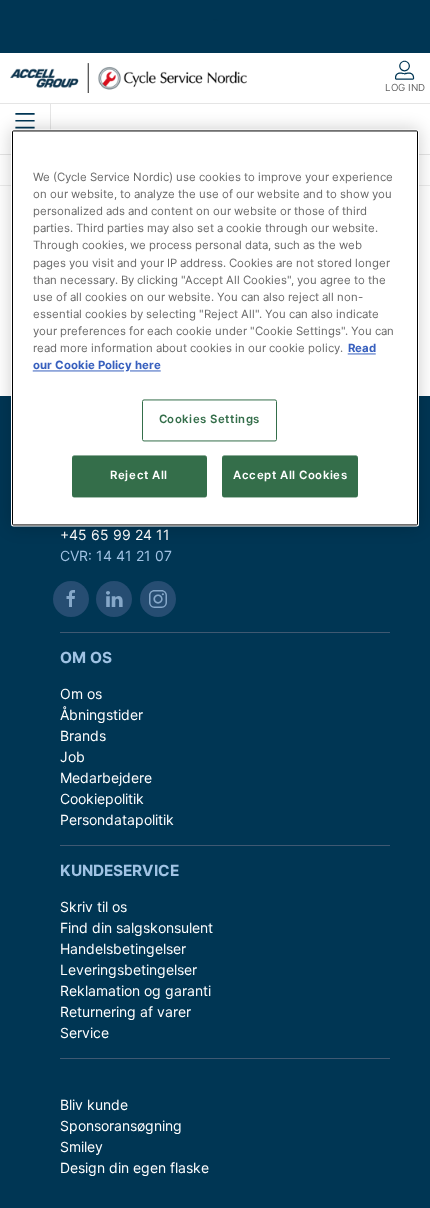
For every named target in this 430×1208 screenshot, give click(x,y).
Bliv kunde (94, 1104)
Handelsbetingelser (123, 948)
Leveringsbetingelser (128, 969)
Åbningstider (101, 714)
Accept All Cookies (290, 475)
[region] (215, 328)
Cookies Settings (209, 419)
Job (72, 756)
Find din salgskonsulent (136, 927)
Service (84, 1032)
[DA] (128, 78)
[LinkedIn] (114, 599)
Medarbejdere (106, 777)
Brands (83, 735)
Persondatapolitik (117, 819)
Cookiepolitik (102, 798)
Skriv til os (93, 906)
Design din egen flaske (134, 1167)
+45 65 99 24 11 (115, 534)
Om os (81, 693)
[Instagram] (158, 599)
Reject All (139, 475)
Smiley (81, 1146)
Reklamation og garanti (135, 990)
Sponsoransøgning (121, 1125)
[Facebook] (71, 599)
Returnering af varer (125, 1011)
